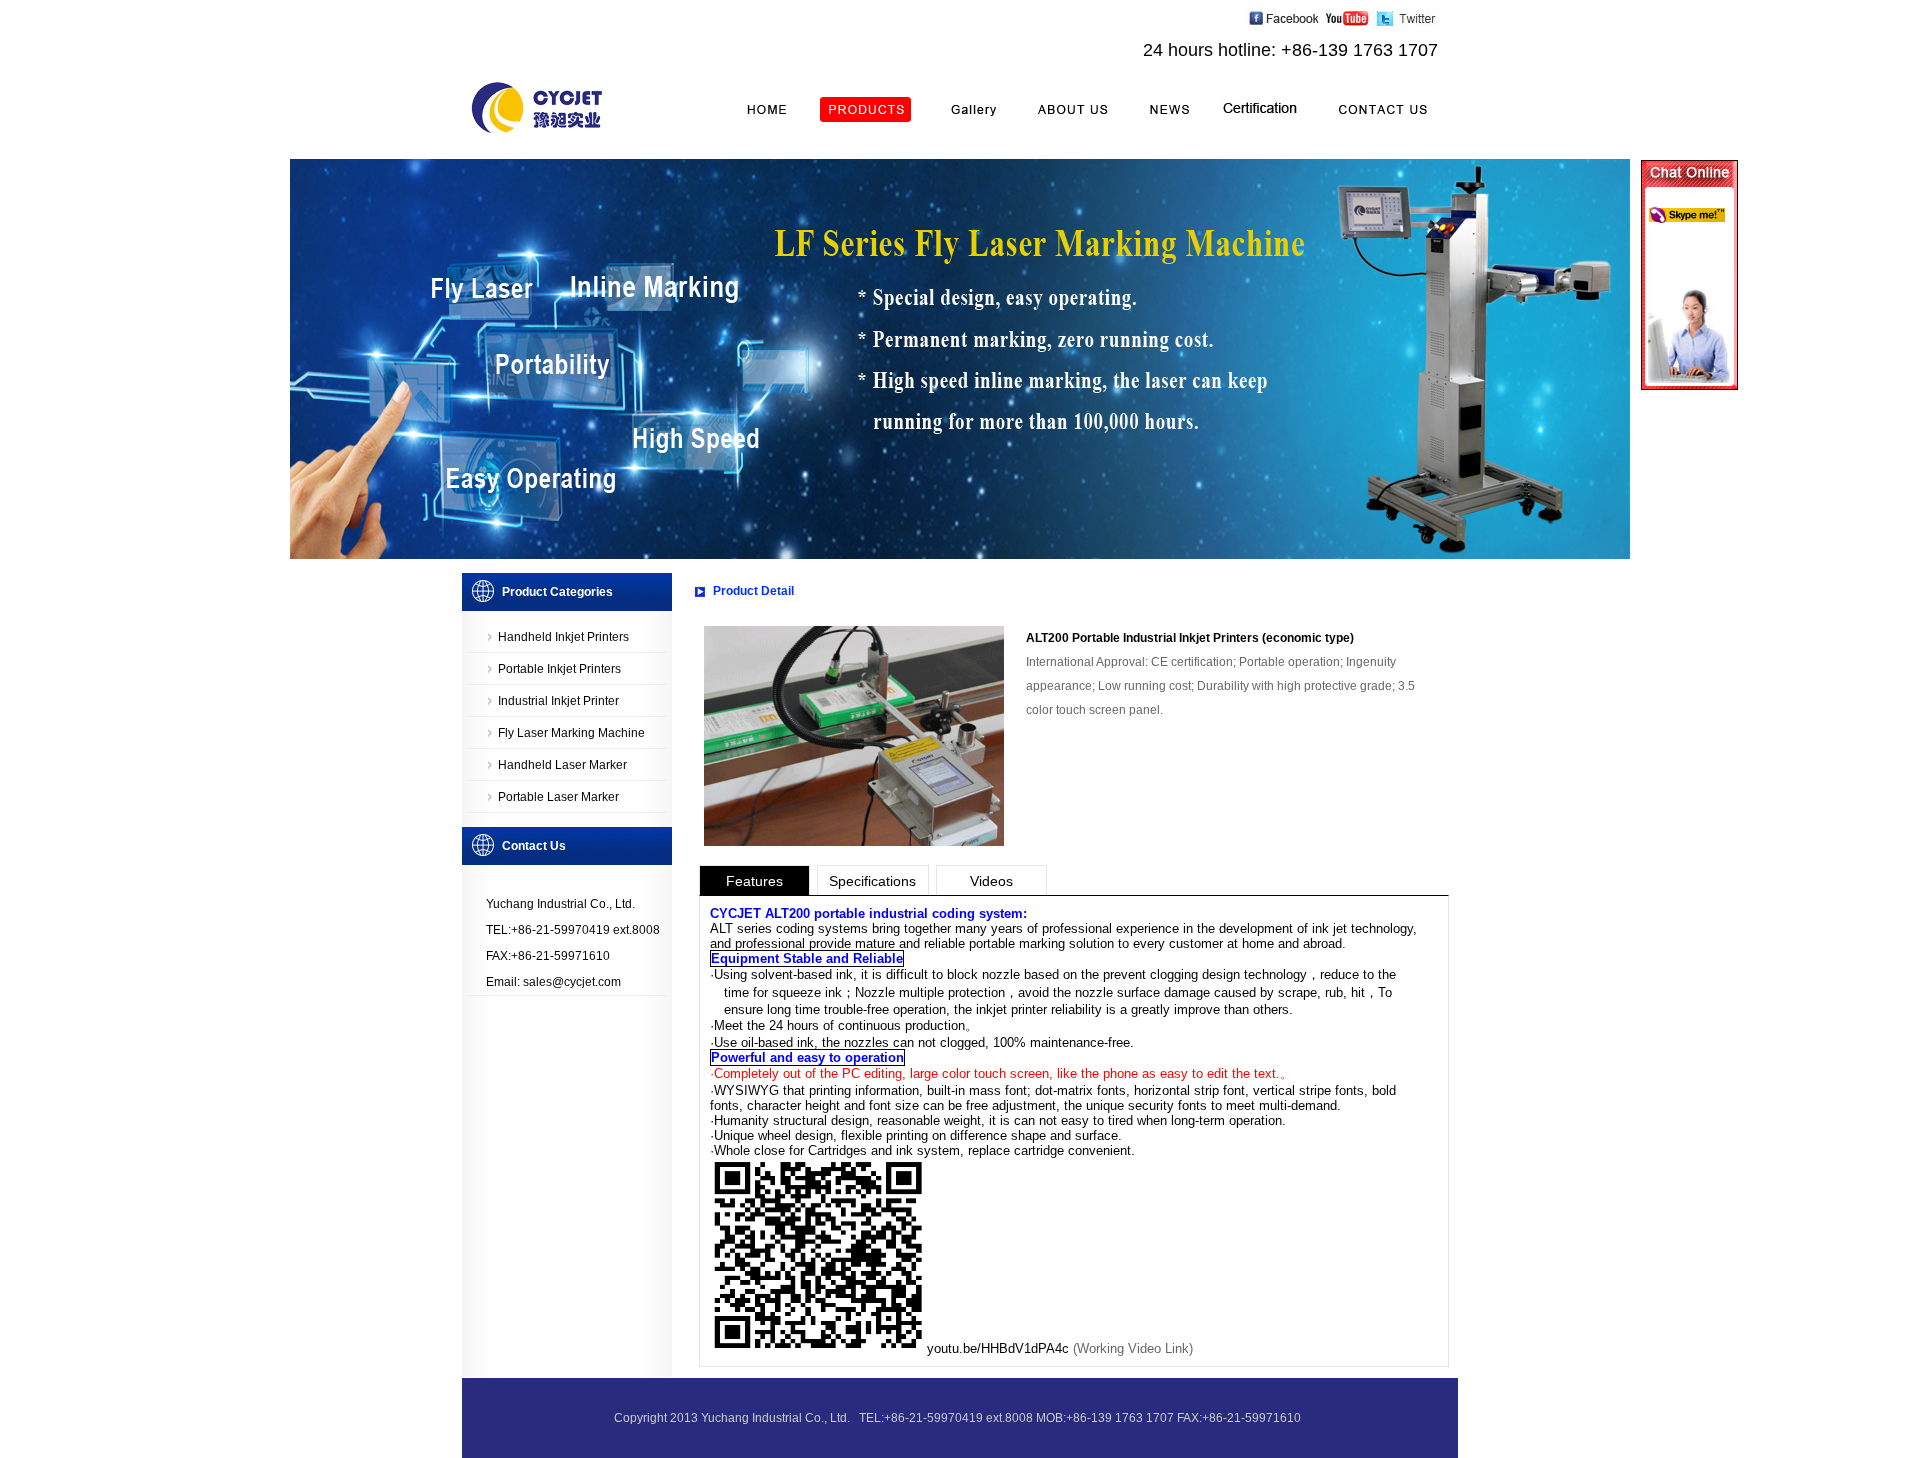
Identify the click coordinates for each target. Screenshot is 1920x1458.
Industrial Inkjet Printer (558, 701)
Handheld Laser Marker (562, 765)
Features (754, 881)
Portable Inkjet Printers (559, 669)
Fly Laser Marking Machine (571, 733)
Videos (991, 881)
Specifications (872, 881)
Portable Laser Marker (558, 797)
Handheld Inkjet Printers (563, 637)
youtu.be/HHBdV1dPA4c (998, 1348)
